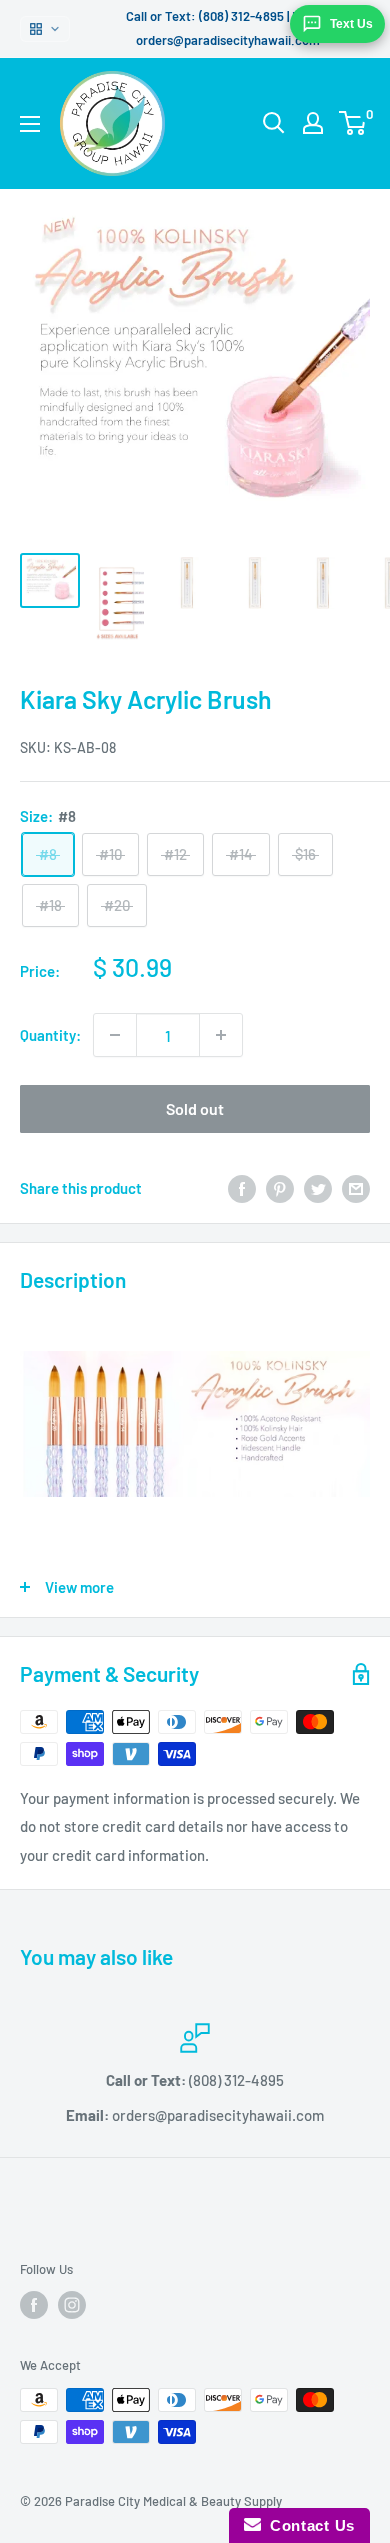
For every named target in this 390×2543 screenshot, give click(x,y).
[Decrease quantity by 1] (115, 1035)
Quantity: (50, 1035)
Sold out (195, 1108)
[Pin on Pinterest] (280, 1188)
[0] (353, 123)
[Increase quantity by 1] (221, 1035)
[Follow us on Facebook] (34, 2305)
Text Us (351, 24)
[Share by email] (356, 1188)
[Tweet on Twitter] (318, 1188)
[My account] (313, 123)
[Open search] (274, 123)
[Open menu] (30, 124)
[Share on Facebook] (242, 1188)
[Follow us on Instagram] (72, 2305)
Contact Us (308, 2525)
